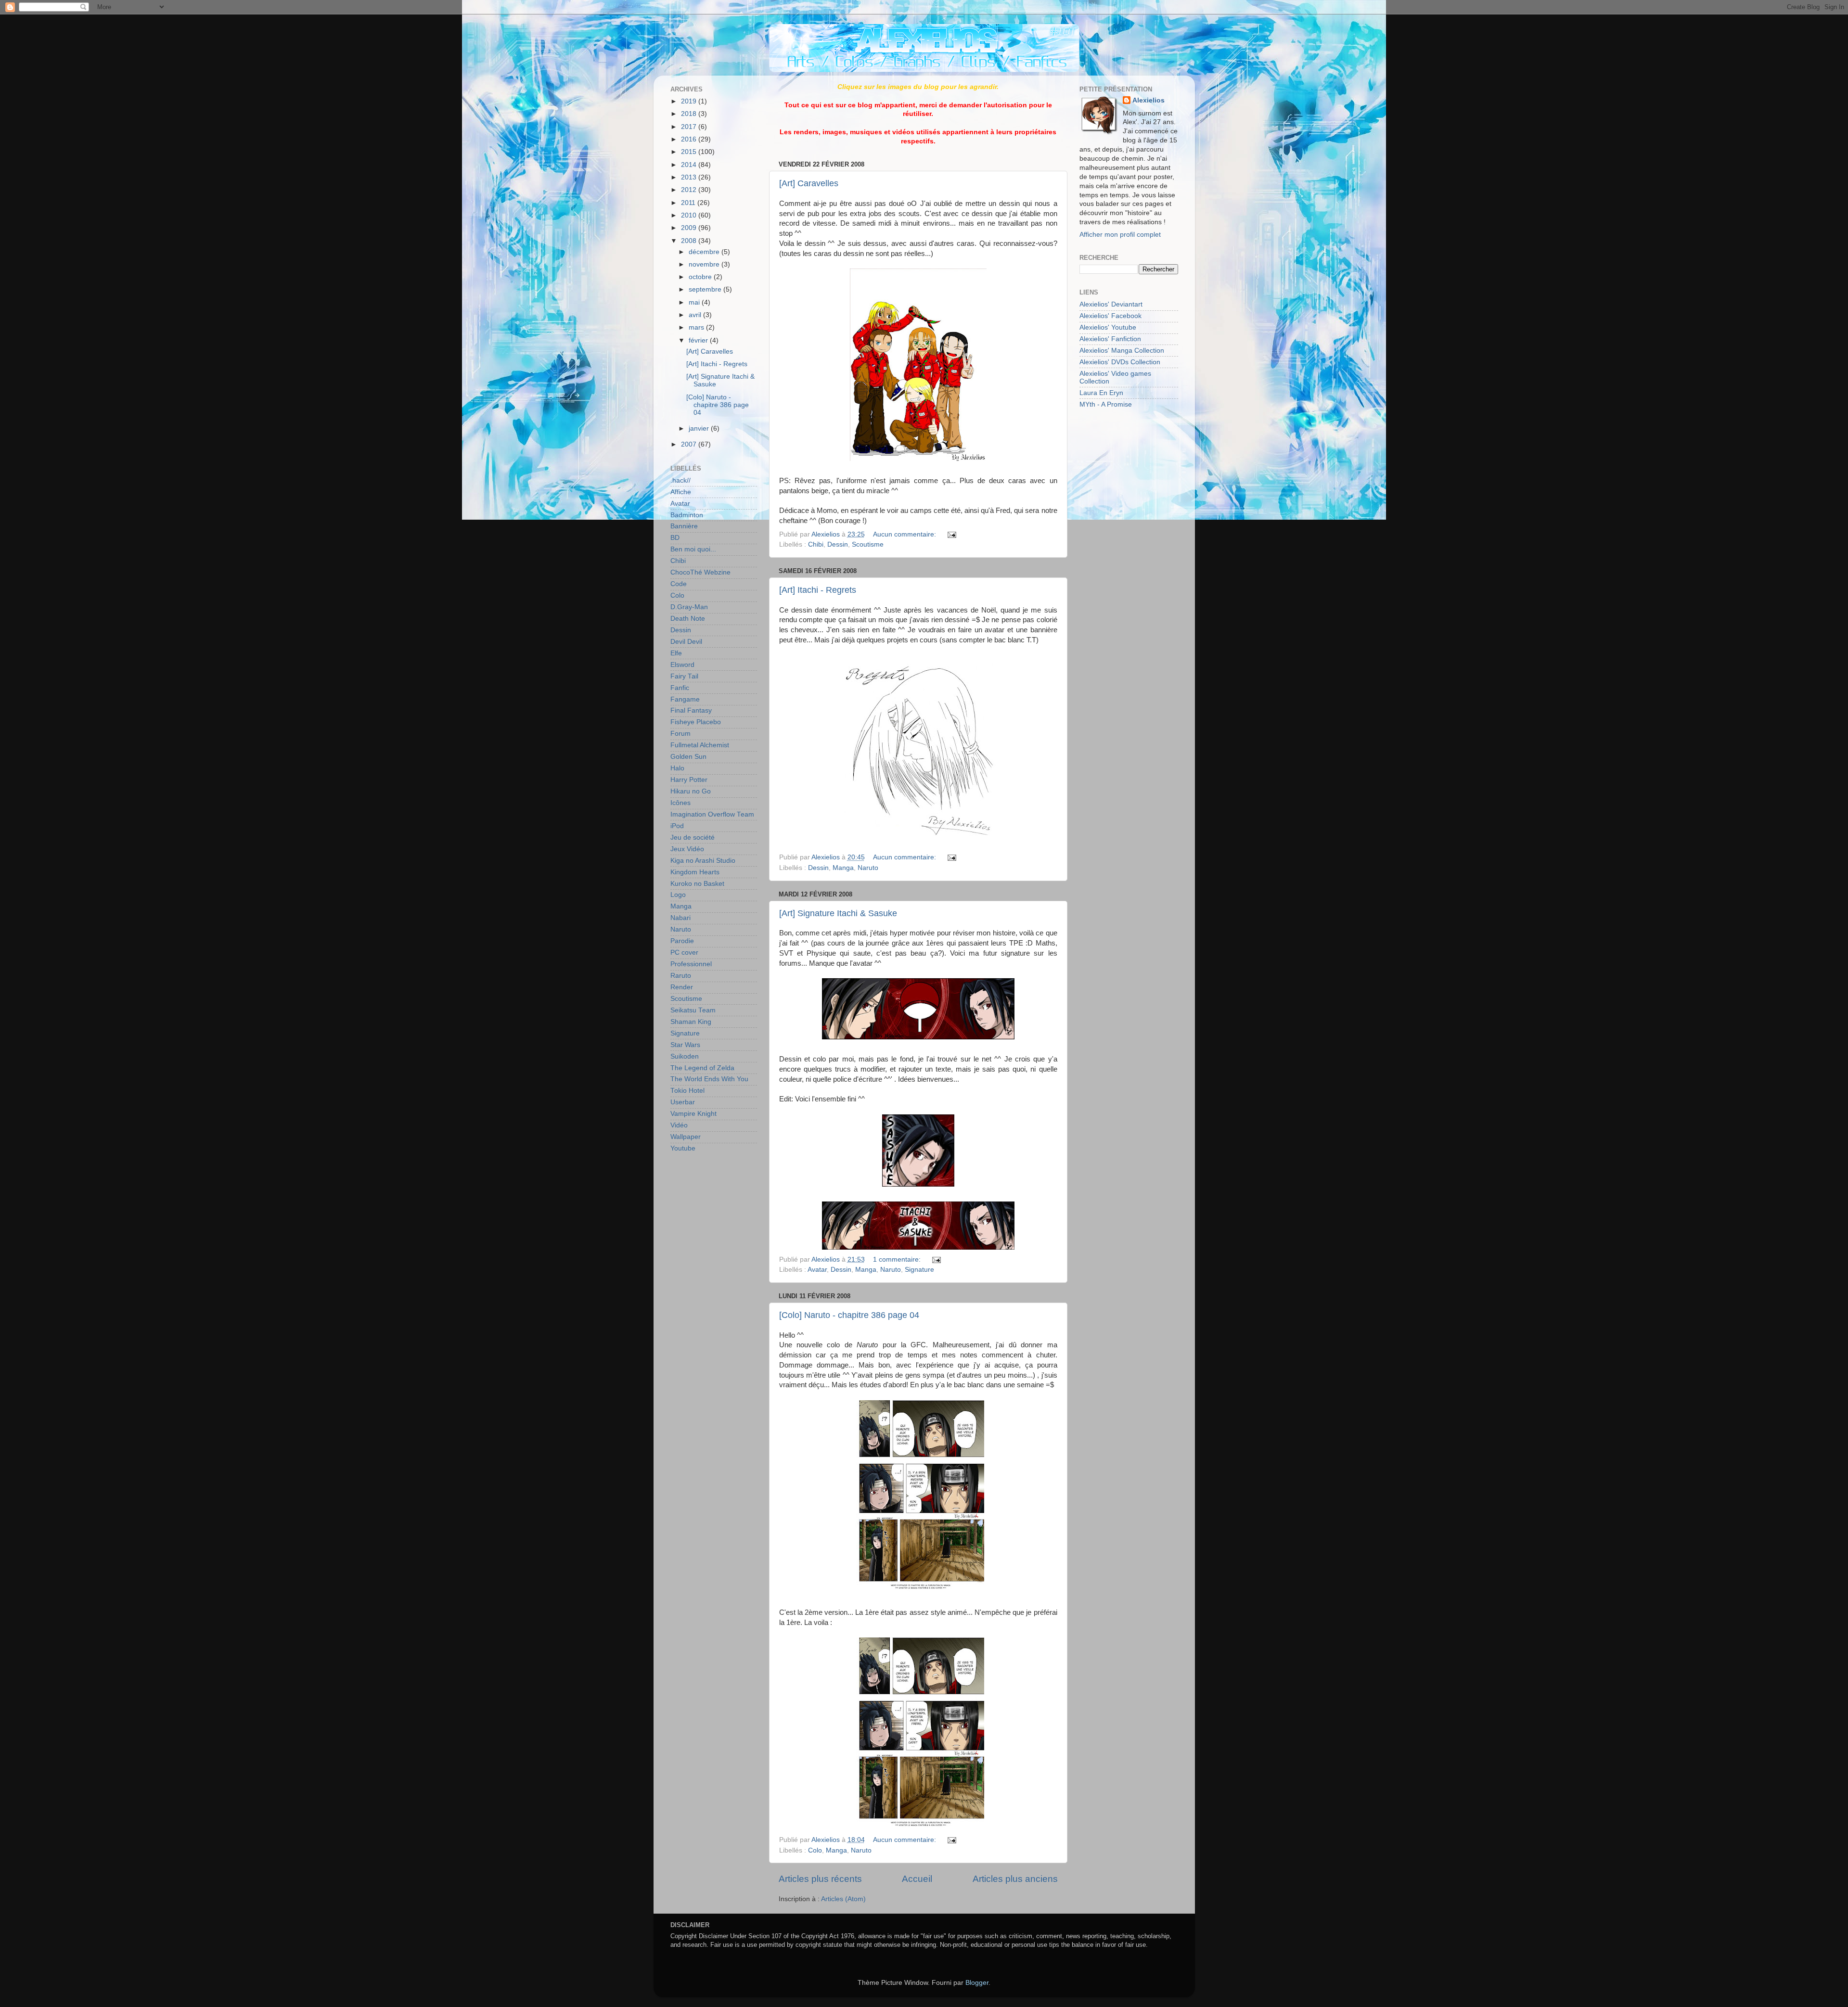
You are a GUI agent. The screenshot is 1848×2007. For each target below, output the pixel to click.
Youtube (683, 1148)
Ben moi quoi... (693, 549)
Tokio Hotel (687, 1091)
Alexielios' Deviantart (1111, 304)
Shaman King (691, 1022)
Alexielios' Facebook (1110, 316)
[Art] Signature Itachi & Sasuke (838, 913)
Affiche (681, 492)
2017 (690, 127)
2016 (690, 139)
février (699, 340)
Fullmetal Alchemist (700, 745)
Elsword (682, 665)
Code (679, 584)
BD (675, 538)
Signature (919, 1270)
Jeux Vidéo (687, 849)
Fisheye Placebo (696, 722)
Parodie (682, 941)
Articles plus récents (820, 1879)
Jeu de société (693, 837)
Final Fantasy (691, 710)
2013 (690, 177)
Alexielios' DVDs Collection (1120, 362)
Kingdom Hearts (695, 872)
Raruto (681, 976)
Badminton (687, 515)
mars (697, 327)
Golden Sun (688, 757)
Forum (680, 734)
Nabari (680, 918)
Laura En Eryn (1101, 393)
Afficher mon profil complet (1120, 235)
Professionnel (691, 964)
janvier (700, 428)
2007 (690, 444)
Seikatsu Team (693, 1010)
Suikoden (685, 1056)
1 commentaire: (898, 1259)
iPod (677, 826)
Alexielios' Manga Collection (1122, 351)
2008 (690, 241)
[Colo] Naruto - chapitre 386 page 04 (849, 1315)
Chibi (816, 544)
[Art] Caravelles (809, 183)
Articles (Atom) (843, 1899)
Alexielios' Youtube (1108, 327)
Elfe (676, 653)
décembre (705, 252)
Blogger (977, 1983)
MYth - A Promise (1106, 404)
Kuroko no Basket (697, 884)
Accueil (917, 1879)
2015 (690, 152)
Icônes (680, 803)
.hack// (680, 480)
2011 (689, 203)
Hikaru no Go (691, 791)
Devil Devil (686, 642)
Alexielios (1149, 100)
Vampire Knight (693, 1114)
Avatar (817, 1270)
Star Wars (685, 1045)
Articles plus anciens (1015, 1879)
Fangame (685, 699)
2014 (690, 165)
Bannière (684, 526)
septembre (706, 289)
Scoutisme (868, 544)
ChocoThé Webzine (700, 572)
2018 (690, 114)
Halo (677, 768)
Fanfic (680, 688)
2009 (690, 228)
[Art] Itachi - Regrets (818, 590)
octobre (701, 277)
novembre (705, 264)
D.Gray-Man (689, 607)
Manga (843, 868)
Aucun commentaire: (905, 534)
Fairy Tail (684, 676)
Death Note (688, 619)
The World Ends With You (709, 1079)
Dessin (838, 544)
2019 (690, 101)
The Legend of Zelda (702, 1068)
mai (695, 302)
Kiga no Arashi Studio (703, 861)
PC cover (684, 952)
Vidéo (679, 1125)
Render (682, 987)
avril (696, 315)
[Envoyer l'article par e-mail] (951, 534)
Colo (815, 1850)
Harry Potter (689, 780)
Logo (678, 895)
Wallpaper (686, 1137)
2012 (690, 190)
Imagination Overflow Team (712, 814)
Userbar (683, 1102)
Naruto (868, 868)
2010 (690, 215)
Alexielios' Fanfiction (1110, 339)
